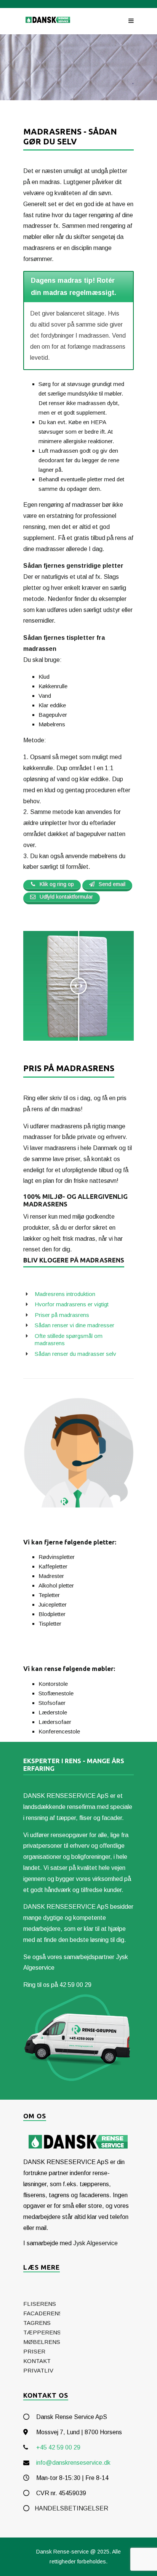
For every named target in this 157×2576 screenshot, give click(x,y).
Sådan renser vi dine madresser (74, 1325)
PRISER (34, 2351)
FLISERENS (40, 2304)
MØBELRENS (42, 2342)
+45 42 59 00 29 (58, 2447)
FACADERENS (43, 2313)
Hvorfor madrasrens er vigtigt (72, 1304)
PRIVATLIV (38, 2370)
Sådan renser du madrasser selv (75, 1354)
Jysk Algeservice (95, 2243)
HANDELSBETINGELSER (71, 2508)
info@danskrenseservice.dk (73, 2463)
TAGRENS (37, 2323)
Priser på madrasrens (62, 1315)
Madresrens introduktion (65, 1294)
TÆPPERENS (42, 2332)
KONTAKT (37, 2361)
